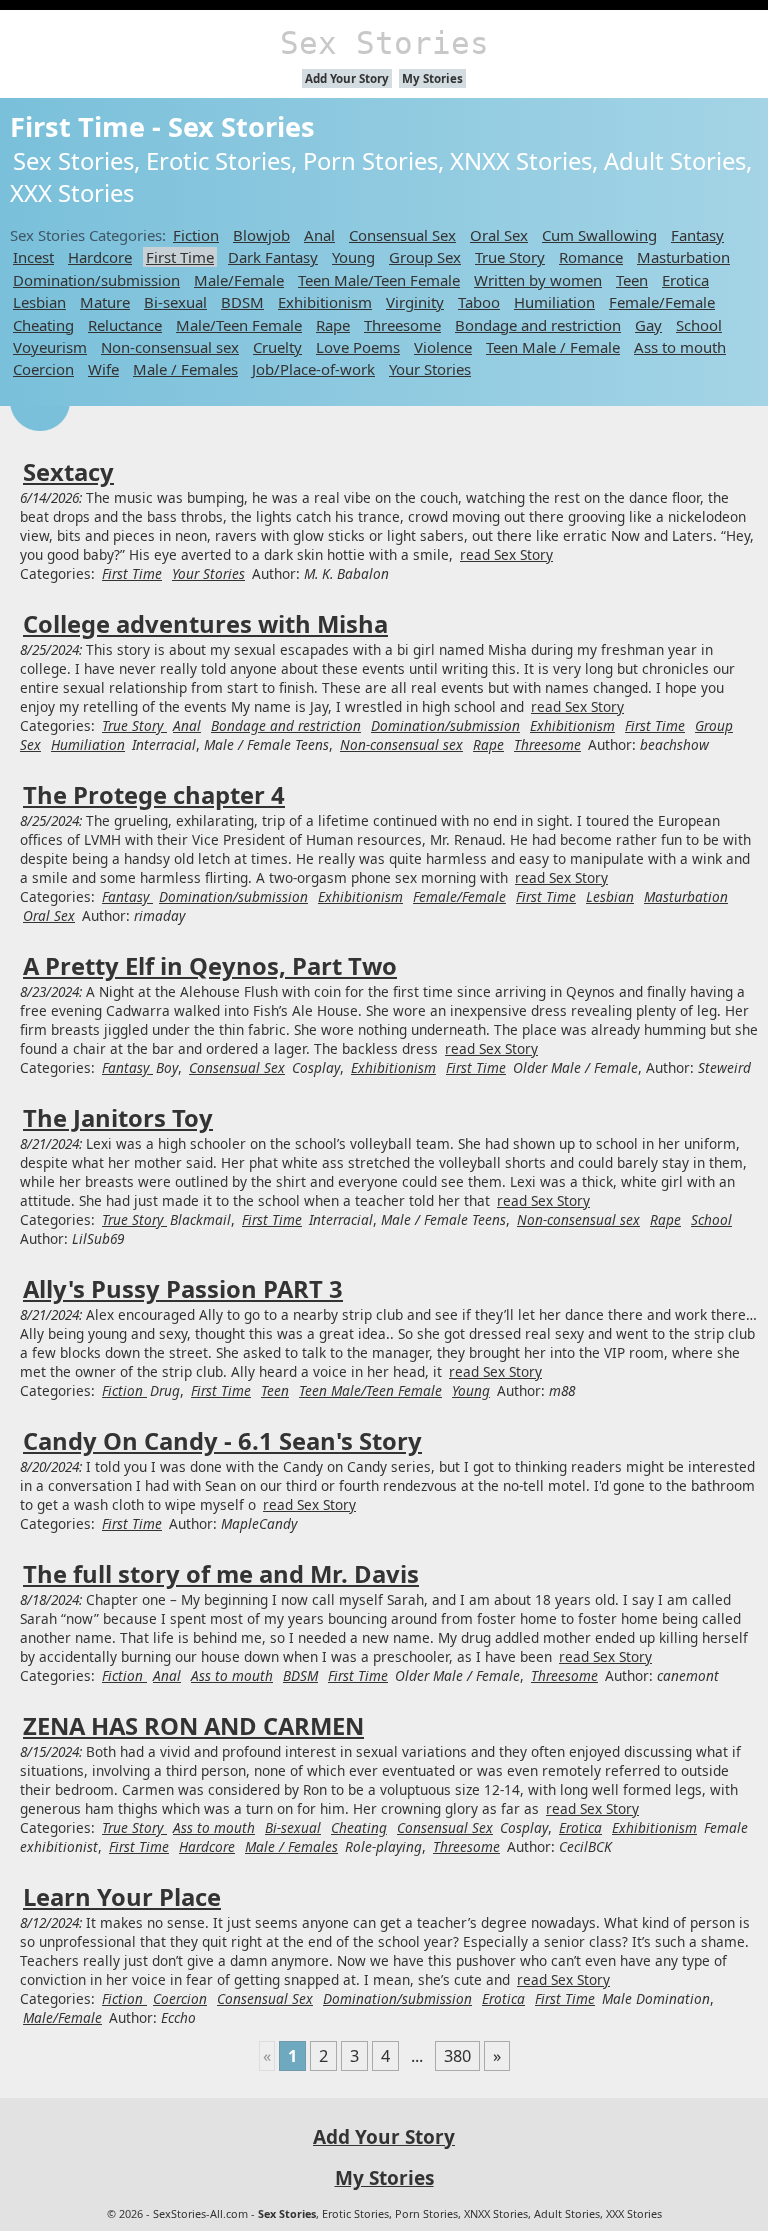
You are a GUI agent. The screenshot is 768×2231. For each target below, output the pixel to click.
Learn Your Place (122, 1897)
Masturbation (683, 257)
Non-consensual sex (170, 347)
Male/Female (239, 280)
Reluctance (125, 325)
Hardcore (100, 257)
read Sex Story (506, 554)
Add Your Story (347, 78)
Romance (591, 257)
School (699, 325)
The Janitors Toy (118, 1118)
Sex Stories (384, 43)
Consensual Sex (402, 235)
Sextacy (68, 472)
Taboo (479, 302)
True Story (510, 257)
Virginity (415, 302)
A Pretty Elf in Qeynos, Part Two (210, 966)
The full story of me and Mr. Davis (221, 1574)
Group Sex (425, 257)
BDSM (242, 302)
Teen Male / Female (553, 347)
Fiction (196, 235)
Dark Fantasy (273, 257)
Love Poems (358, 347)
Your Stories (430, 369)
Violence (443, 347)
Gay (648, 325)
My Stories (432, 78)
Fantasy (697, 235)
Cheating (43, 325)
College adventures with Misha (205, 624)
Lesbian (39, 302)
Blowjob (261, 235)
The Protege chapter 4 (154, 795)
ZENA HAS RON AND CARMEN (193, 1726)
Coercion (43, 369)
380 (457, 2056)
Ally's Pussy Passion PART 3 (183, 1289)
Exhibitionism (325, 302)
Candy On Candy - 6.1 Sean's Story (222, 1441)
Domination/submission (96, 280)
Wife (103, 369)
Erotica (685, 280)
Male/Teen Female (239, 325)
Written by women (538, 280)
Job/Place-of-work (313, 369)
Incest (33, 257)
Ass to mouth (680, 347)
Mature (105, 302)
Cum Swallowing (599, 235)
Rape (333, 325)
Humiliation (554, 302)
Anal (319, 235)
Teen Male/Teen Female (379, 280)
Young (353, 257)
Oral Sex (499, 235)
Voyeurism (50, 347)
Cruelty (277, 347)
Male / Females (185, 369)
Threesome (402, 325)
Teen (632, 280)
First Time (180, 257)
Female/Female (662, 302)
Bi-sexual (175, 302)
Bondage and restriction (538, 325)
